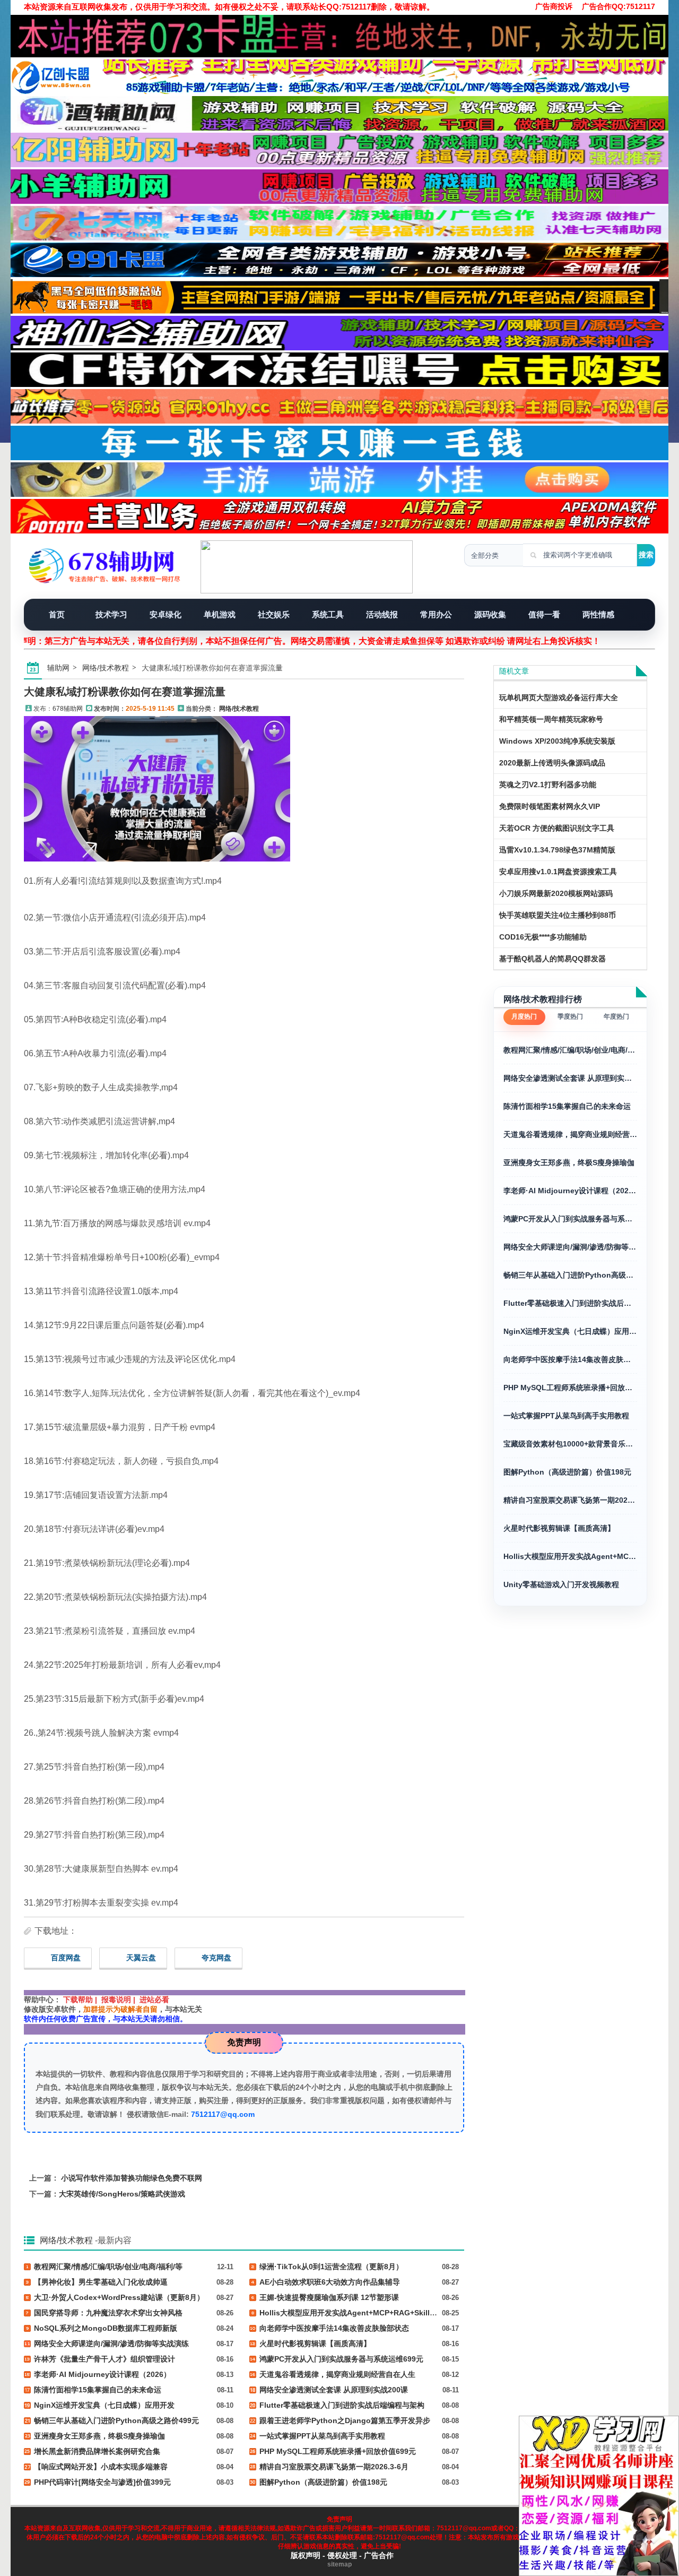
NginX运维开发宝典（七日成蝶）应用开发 (570, 1331)
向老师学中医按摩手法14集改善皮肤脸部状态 (570, 1359)
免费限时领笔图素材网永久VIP (550, 806)
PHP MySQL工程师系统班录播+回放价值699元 (570, 1388)
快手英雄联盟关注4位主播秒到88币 (558, 915)
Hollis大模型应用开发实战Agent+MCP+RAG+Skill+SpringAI (570, 1556)
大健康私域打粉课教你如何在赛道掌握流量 (125, 692)
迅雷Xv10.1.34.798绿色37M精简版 (557, 850)
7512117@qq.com (223, 2114)
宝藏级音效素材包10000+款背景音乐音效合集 (570, 1444)
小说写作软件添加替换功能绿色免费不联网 (132, 2178)
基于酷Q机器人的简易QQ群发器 (552, 959)
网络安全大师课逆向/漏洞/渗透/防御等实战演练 (570, 1247)
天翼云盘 (141, 1958)
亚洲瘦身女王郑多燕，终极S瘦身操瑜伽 (569, 1162)
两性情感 (598, 614)
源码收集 (490, 614)
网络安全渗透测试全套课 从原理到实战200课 (570, 1078)
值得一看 (544, 614)
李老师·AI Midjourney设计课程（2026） (570, 1191)
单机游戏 (220, 614)
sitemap (339, 2564)
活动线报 (382, 614)
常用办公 (436, 614)
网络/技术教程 (106, 668)
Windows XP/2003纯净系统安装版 (557, 741)
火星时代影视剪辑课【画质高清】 (559, 1528)
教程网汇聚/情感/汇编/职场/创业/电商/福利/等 (570, 1050)
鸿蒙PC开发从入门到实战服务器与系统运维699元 (570, 1219)
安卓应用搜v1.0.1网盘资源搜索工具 (558, 872)
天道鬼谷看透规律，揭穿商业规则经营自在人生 (570, 1134)
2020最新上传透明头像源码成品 (552, 763)
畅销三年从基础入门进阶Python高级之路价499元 (570, 1275)
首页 (57, 614)
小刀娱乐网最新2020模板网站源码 (556, 893)
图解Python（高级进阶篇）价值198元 (567, 1472)
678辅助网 (68, 709)
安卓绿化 (166, 614)
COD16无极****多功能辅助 (543, 937)
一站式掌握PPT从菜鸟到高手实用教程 (566, 1416)
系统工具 (328, 614)
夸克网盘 (216, 1958)
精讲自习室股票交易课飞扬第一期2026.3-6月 (570, 1500)
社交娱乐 (274, 614)
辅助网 (58, 668)
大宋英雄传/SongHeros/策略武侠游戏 (122, 2194)
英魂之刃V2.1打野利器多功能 (548, 785)
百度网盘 (66, 1958)
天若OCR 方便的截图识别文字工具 (557, 828)
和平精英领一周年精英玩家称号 (551, 719)
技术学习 (111, 614)
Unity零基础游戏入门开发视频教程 (561, 1584)
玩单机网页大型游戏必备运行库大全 (559, 697)
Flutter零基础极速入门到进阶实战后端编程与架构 (570, 1303)
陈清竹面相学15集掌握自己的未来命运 (567, 1106)
